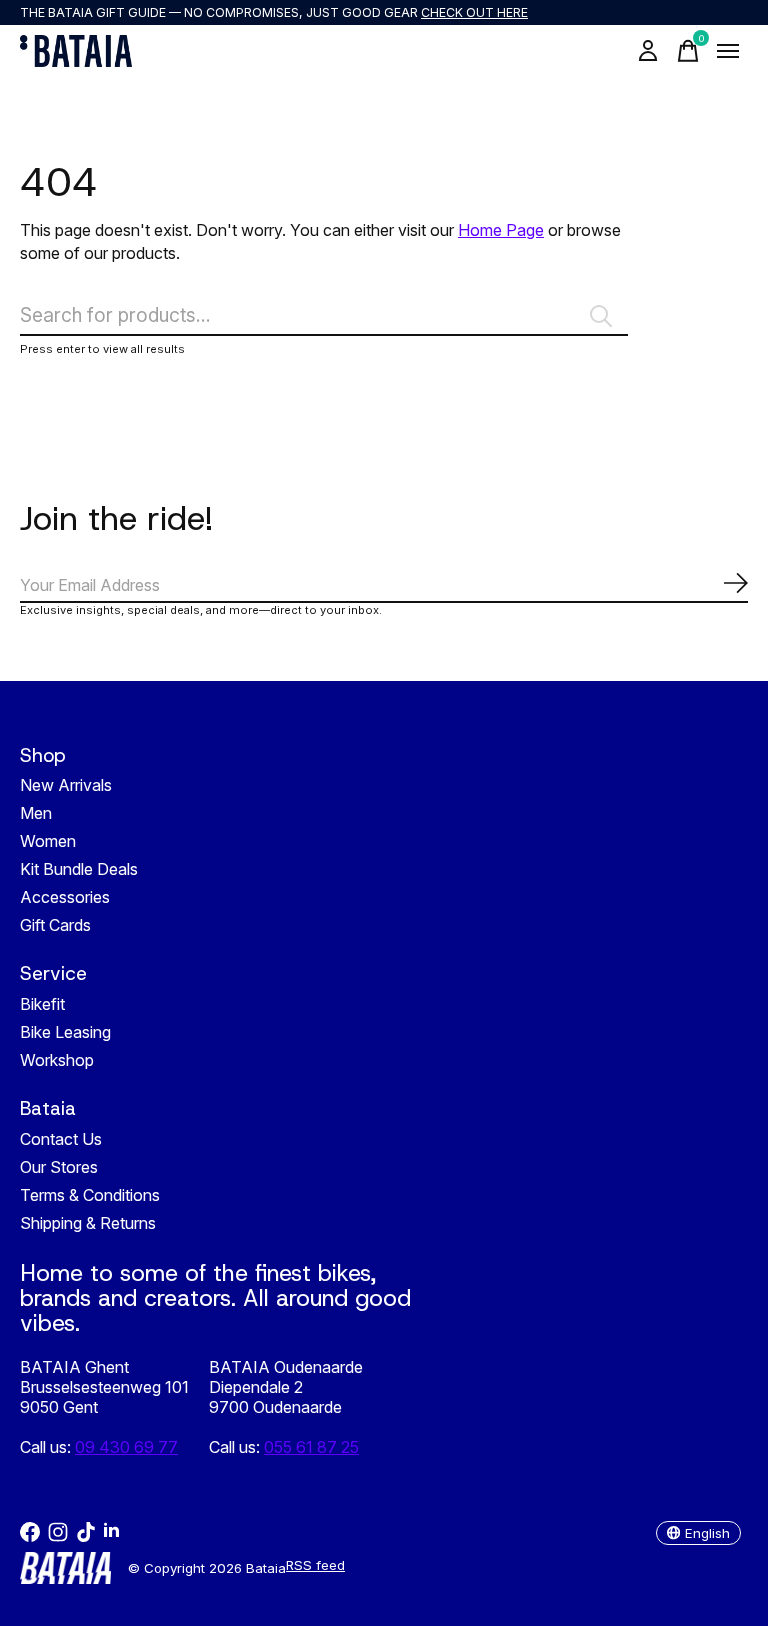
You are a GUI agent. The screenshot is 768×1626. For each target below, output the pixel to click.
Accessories (65, 897)
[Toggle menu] (728, 51)
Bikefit (42, 1004)
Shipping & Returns (88, 1223)
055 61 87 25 (311, 1447)
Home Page (501, 230)
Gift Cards (55, 925)
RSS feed (315, 1565)
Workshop (57, 1060)
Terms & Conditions (90, 1195)
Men (36, 813)
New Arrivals (66, 785)
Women (48, 841)
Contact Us (61, 1139)
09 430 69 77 (126, 1447)
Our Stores (59, 1167)
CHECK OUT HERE (474, 12)
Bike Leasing (65, 1032)
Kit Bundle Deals (79, 869)
